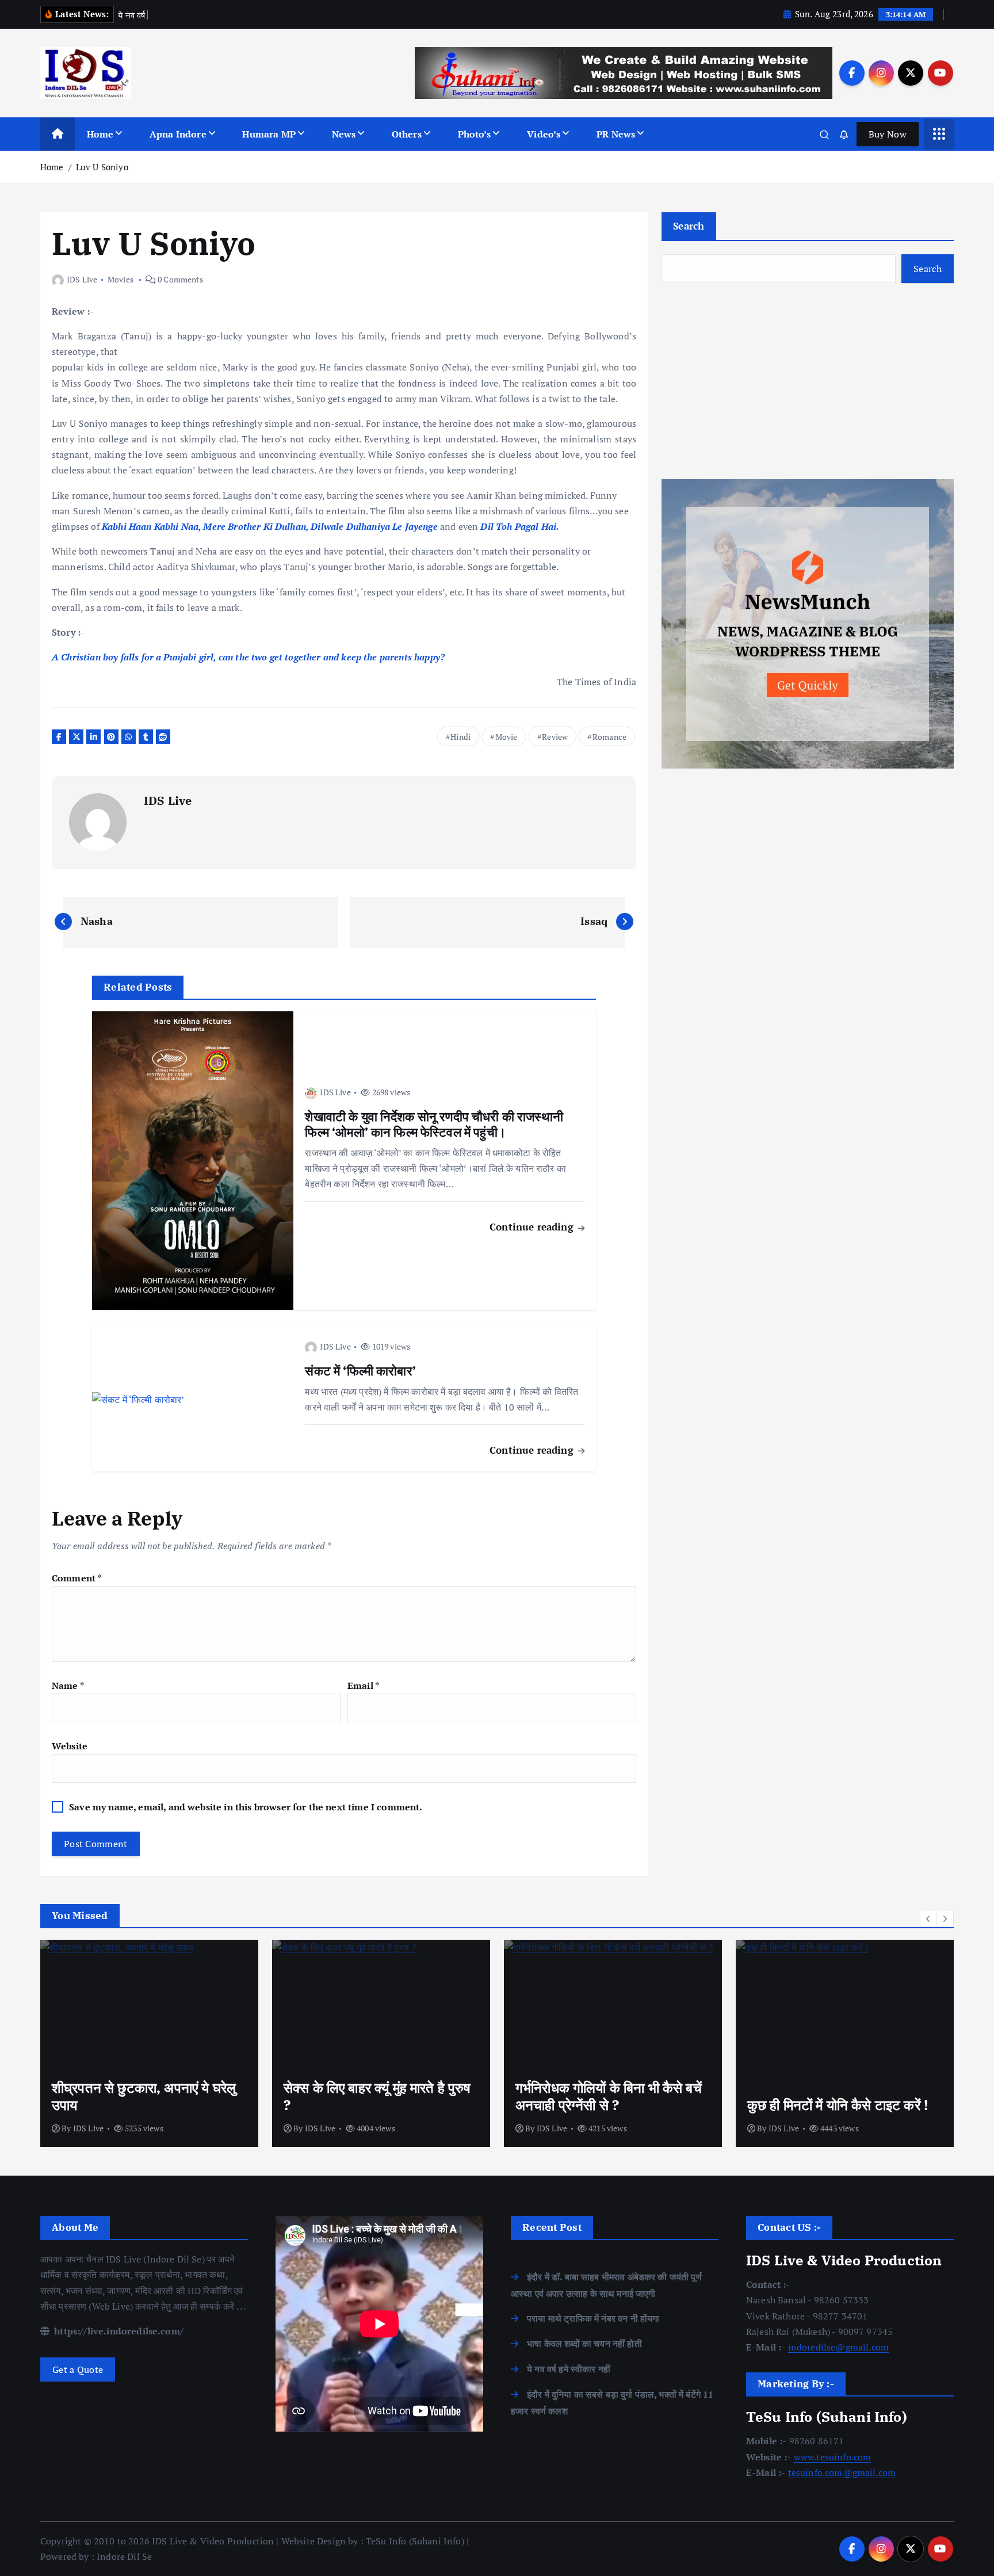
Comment (77, 1578)
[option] (149, 2043)
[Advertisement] (808, 381)
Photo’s (475, 134)
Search (689, 226)
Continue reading (533, 1227)
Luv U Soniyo (102, 167)
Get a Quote (78, 2369)
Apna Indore (178, 134)
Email (363, 1686)
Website (70, 1746)
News (344, 134)
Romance (609, 737)
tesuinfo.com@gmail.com (842, 2472)
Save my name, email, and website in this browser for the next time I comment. (246, 1807)
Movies (121, 279)
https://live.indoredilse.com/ (118, 2331)
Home (100, 134)
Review (555, 737)
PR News (616, 134)
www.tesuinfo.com (833, 2457)
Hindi (460, 737)
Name (68, 1686)
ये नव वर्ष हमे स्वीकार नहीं (569, 2369)
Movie (506, 737)
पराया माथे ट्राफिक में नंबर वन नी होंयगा (593, 2318)
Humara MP (269, 134)
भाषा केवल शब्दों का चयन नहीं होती (584, 2344)
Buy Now (888, 134)
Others (407, 134)
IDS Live (82, 279)
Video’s (544, 134)
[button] (928, 1918)
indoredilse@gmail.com (838, 2347)
